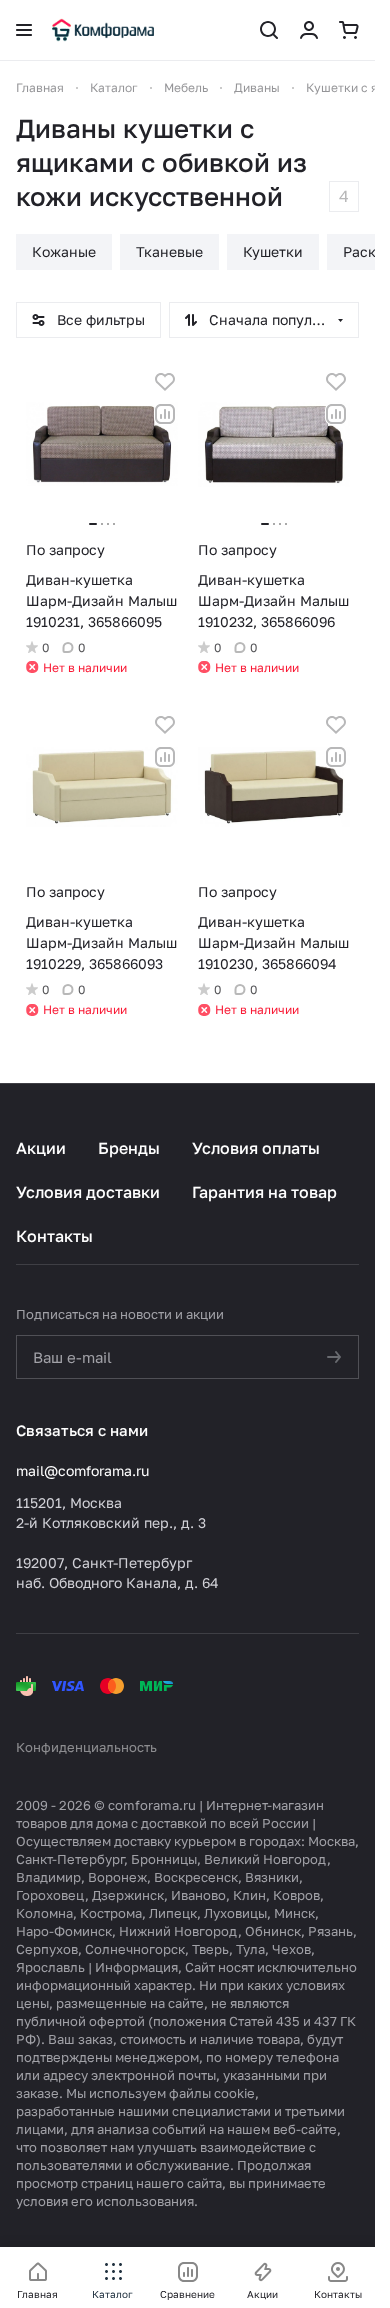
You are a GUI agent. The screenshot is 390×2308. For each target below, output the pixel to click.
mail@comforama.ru (82, 1470)
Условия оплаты (256, 1148)
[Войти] (309, 30)
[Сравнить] (165, 414)
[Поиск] (269, 30)
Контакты (54, 1236)
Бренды (129, 1148)
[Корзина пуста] (349, 30)
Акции (41, 1148)
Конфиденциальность (86, 1747)
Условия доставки (88, 1192)
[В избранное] (165, 382)
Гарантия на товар (264, 1192)
